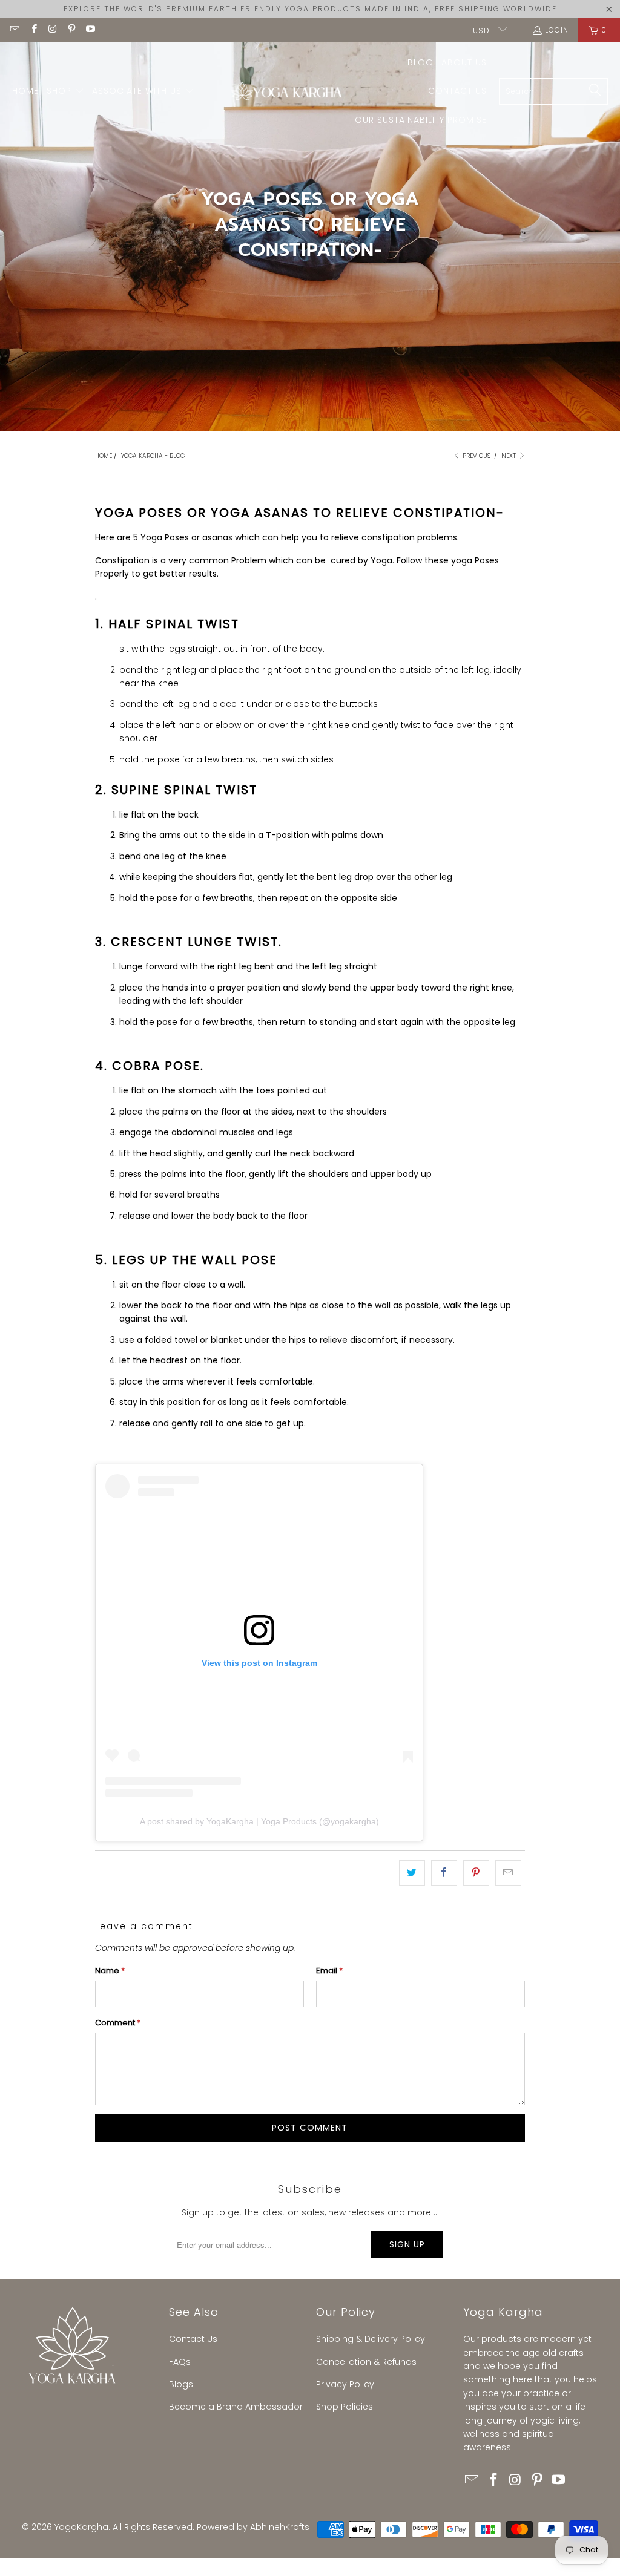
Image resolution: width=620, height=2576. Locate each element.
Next (510, 456)
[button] (65, 91)
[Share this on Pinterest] (476, 1873)
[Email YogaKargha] (14, 30)
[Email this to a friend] (508, 1873)
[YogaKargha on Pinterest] (71, 30)
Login (557, 30)
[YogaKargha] (284, 92)
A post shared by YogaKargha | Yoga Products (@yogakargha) (259, 1821)
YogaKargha (81, 2527)
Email (329, 1971)
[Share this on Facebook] (444, 1873)
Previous (476, 456)
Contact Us (193, 2339)
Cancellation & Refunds (366, 2362)
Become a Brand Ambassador (236, 2407)
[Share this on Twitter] (412, 1873)
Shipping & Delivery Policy (371, 2339)
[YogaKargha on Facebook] (33, 30)
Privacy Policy (345, 2384)
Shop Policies (345, 2407)
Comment (118, 2023)
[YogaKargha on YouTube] (90, 30)
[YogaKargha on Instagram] (52, 30)
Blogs (181, 2384)
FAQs (180, 2362)
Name (110, 1971)
